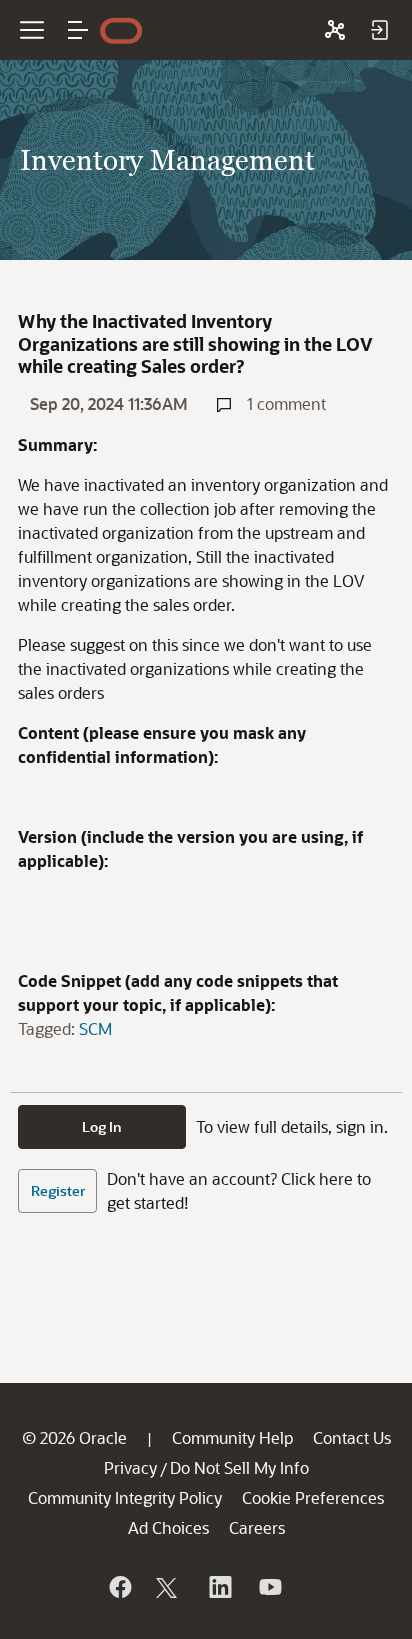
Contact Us (352, 1437)
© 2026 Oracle (74, 1437)
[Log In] (379, 30)
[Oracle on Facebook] (119, 1587)
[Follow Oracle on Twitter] (169, 1587)
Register (58, 1190)
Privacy (130, 1467)
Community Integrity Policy (125, 1497)
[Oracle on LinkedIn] (219, 1587)
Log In (102, 1126)
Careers (257, 1527)
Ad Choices (168, 1527)
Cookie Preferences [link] (313, 1497)
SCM (95, 1028)
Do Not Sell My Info (239, 1467)
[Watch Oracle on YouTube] (269, 1587)
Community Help (232, 1437)
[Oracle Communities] (335, 30)
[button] (78, 30)
